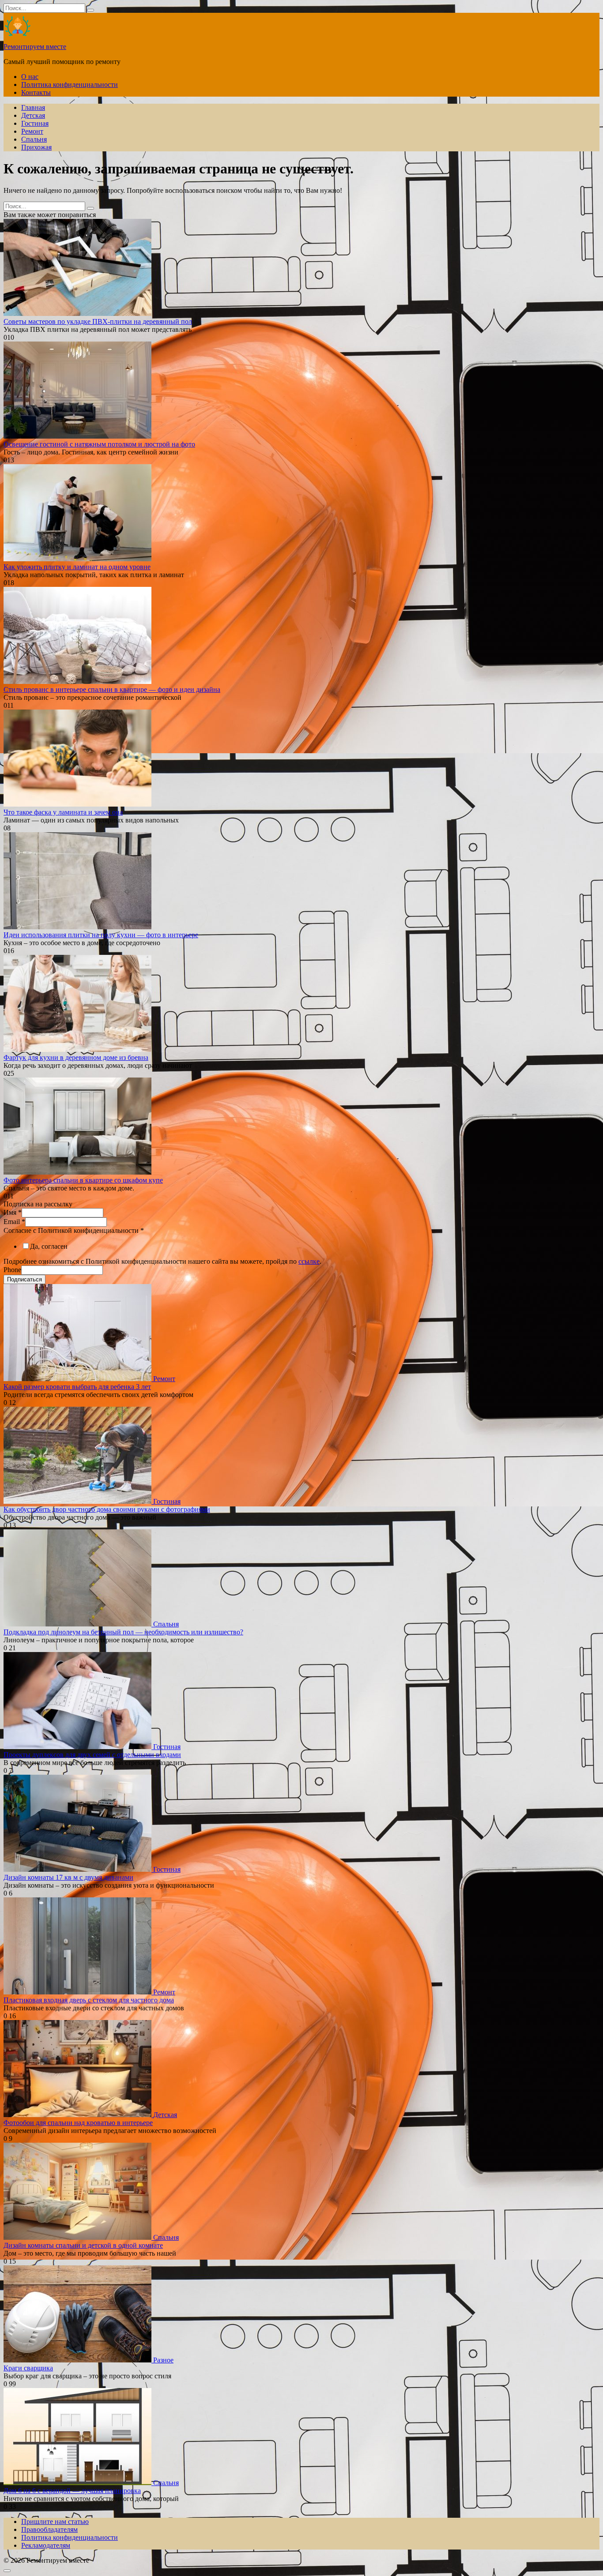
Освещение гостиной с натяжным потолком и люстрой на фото (99, 444)
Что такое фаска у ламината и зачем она (63, 812)
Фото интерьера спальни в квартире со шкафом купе (83, 1180)
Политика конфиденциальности (70, 84)
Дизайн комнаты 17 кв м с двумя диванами (68, 1877)
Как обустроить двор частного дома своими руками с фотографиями (107, 1509)
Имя (13, 1212)
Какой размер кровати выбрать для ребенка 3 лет (77, 1387)
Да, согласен (49, 1246)
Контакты (36, 92)
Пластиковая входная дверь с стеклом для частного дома (89, 2000)
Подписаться (24, 1279)
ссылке (309, 1261)
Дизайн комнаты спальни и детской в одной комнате (83, 2245)
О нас (30, 77)
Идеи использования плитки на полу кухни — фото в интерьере (101, 935)
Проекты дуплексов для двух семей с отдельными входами (92, 1755)
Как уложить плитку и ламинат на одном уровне (77, 567)
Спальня (34, 139)
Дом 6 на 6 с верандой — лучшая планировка (72, 2491)
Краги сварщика (28, 2368)
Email (14, 1222)
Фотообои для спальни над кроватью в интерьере (78, 2123)
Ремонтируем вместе (35, 47)
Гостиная (35, 123)
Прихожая (36, 147)
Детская (33, 115)
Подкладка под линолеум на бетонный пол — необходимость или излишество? (123, 1632)
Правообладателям (49, 2529)
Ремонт (32, 131)
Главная (33, 107)
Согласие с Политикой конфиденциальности (74, 1230)
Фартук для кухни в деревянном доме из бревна (76, 1057)
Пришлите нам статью (55, 2522)
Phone (12, 1270)
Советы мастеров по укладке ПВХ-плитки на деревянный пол (98, 321)
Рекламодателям (46, 2545)
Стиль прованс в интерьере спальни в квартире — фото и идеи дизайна (112, 689)
